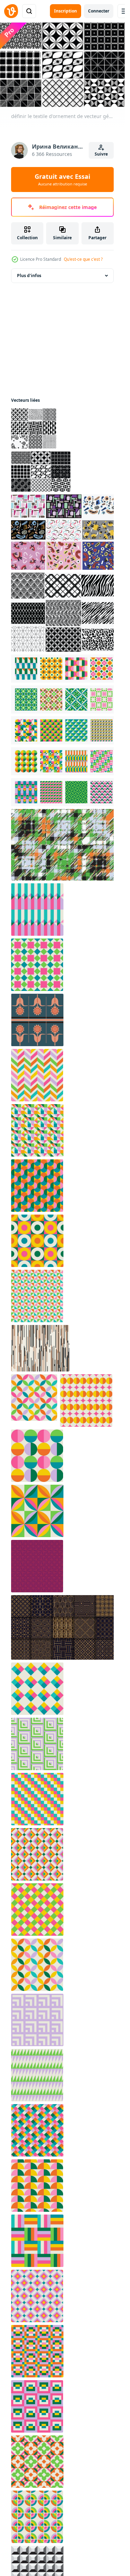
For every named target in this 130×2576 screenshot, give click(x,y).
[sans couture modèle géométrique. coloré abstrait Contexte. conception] (37, 1566)
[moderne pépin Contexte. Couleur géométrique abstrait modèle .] (64, 845)
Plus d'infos (29, 276)
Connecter (99, 11)
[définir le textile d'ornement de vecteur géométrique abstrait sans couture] (34, 428)
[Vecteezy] (11, 11)
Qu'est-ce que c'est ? (83, 259)
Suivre (101, 154)
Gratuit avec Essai (62, 180)
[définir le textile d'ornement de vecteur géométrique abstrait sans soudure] (41, 472)
